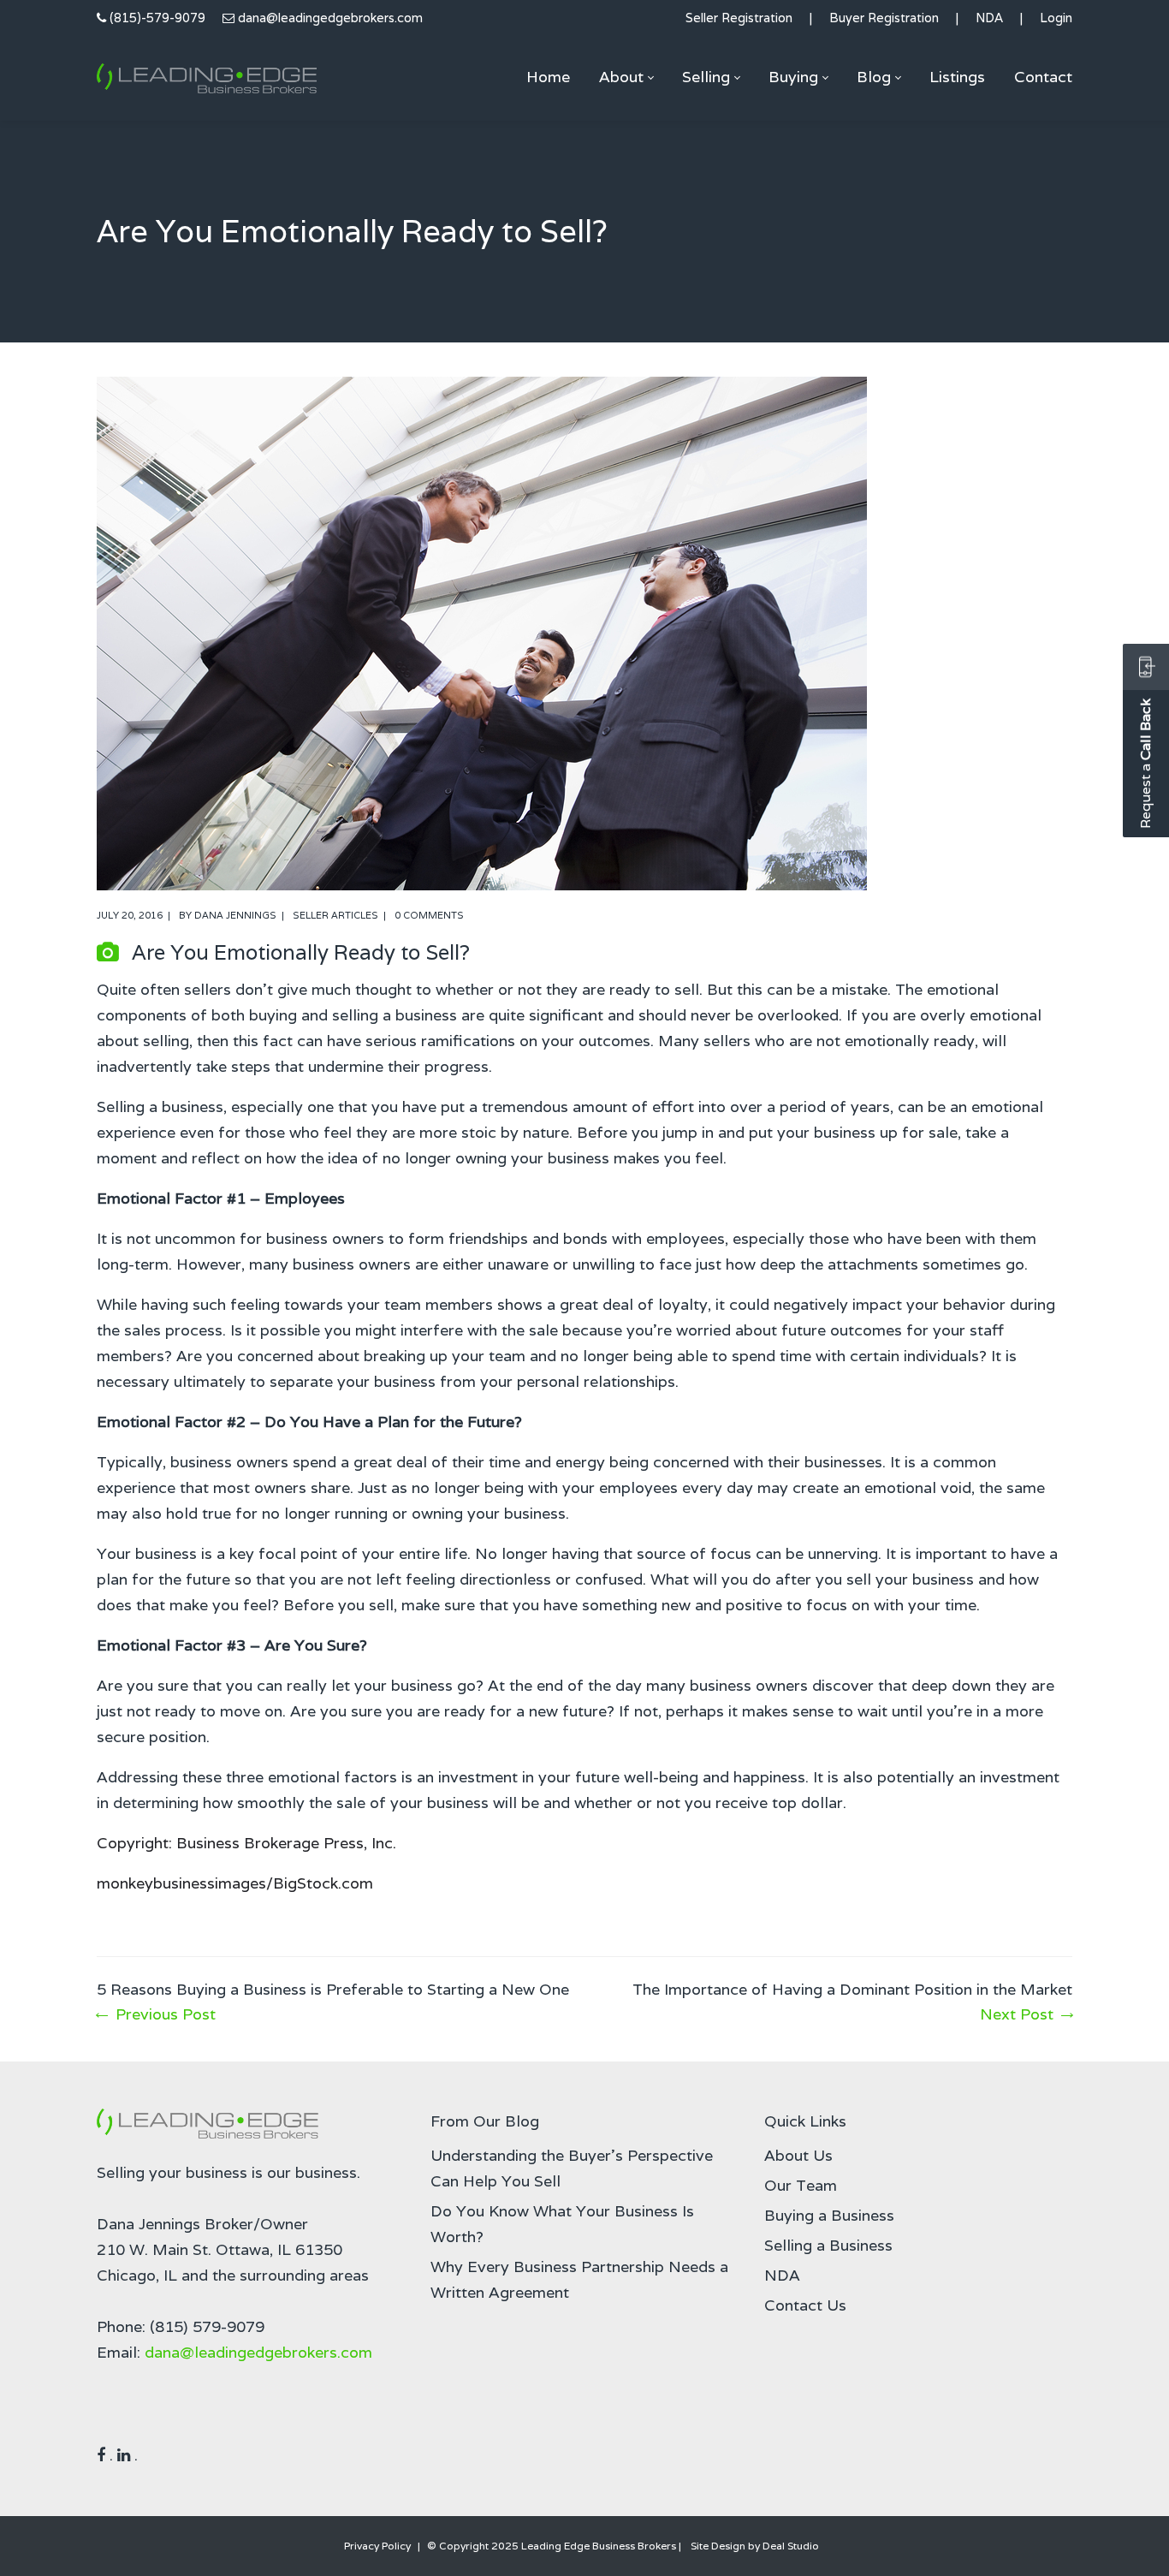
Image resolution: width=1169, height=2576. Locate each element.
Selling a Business (828, 2245)
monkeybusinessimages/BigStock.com (235, 1883)
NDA (989, 18)
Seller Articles (335, 915)
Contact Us (805, 2305)
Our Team (801, 2185)
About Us (798, 2155)
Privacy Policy (377, 2546)
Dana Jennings (235, 915)
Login (1056, 18)
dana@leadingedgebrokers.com (330, 18)
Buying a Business (829, 2215)
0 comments (429, 915)
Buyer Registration (884, 18)
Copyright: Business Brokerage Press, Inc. (246, 1843)
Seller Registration (739, 18)
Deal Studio (791, 2546)
